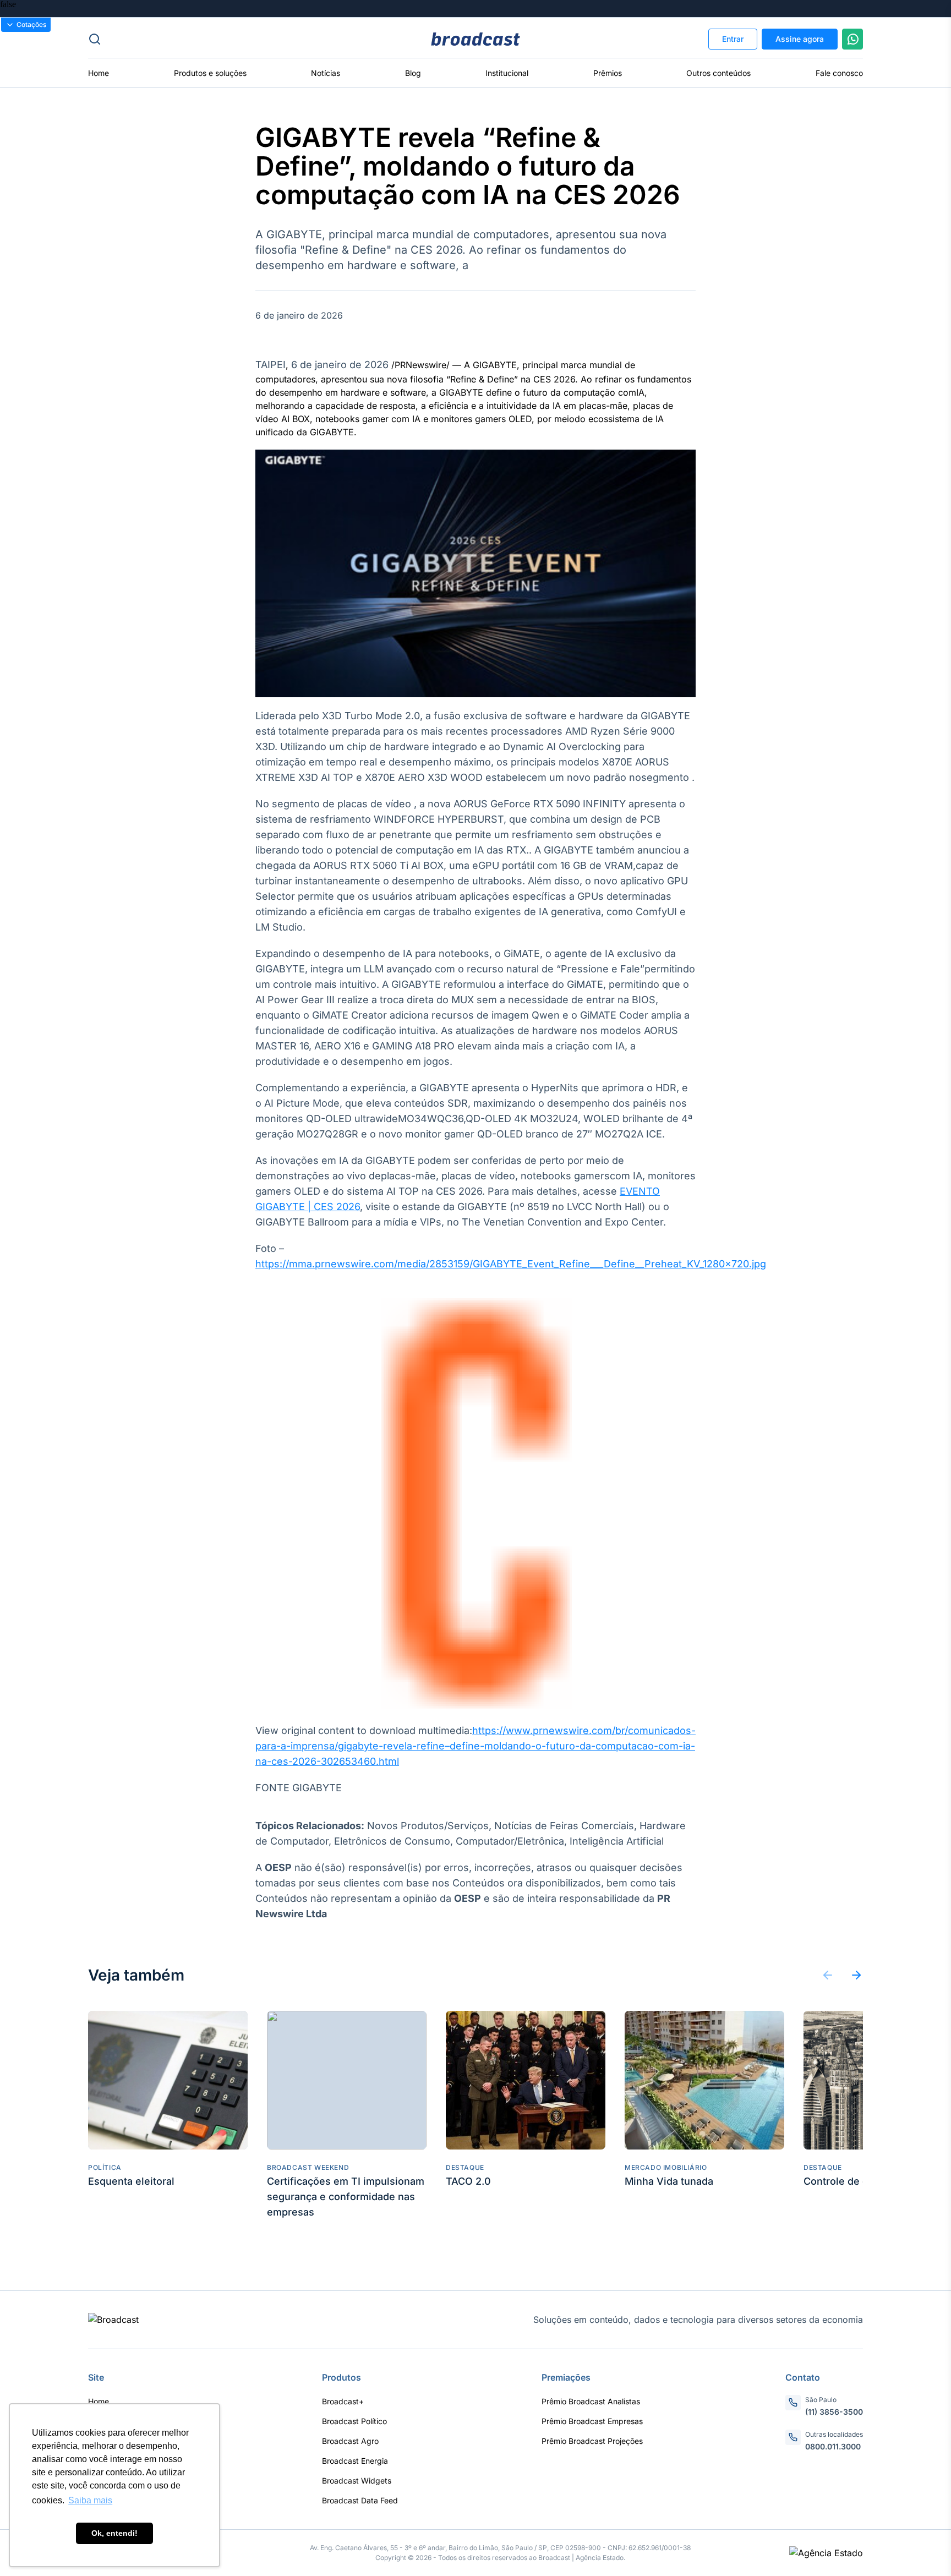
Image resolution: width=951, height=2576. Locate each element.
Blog (413, 73)
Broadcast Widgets (357, 2481)
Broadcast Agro (350, 2441)
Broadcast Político (354, 2421)
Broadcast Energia (355, 2461)
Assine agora (800, 39)
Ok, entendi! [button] (114, 2533)
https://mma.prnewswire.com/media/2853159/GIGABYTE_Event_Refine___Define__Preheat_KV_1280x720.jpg (511, 1264)
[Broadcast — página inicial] (113, 2320)
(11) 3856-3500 (834, 2412)
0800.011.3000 (833, 2446)
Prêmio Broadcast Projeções (592, 2441)
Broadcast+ (343, 2401)
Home (99, 73)
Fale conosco (839, 73)
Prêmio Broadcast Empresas (592, 2421)
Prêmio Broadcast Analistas (591, 2401)
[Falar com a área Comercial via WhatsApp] (852, 39)
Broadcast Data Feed (360, 2500)
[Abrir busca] (217, 39)
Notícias (326, 73)
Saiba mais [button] (90, 2500)
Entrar (733, 39)
